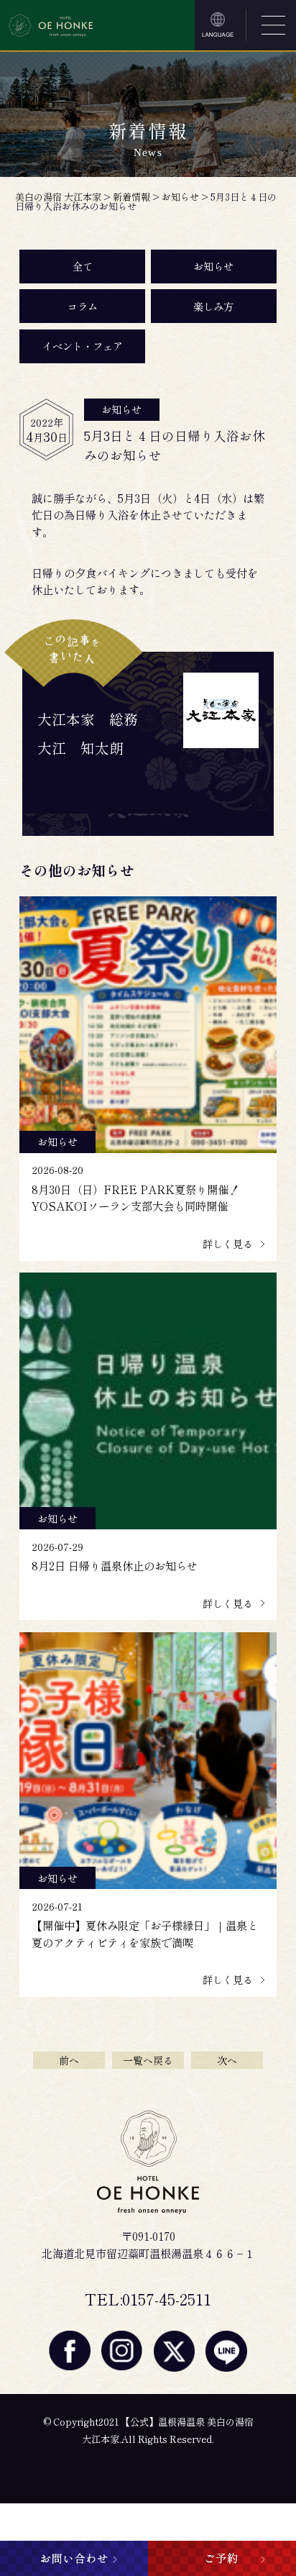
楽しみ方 (213, 306)
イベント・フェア (83, 346)
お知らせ (213, 266)
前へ (69, 2060)
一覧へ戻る (148, 2060)
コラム (83, 306)
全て (83, 266)
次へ (227, 2060)
